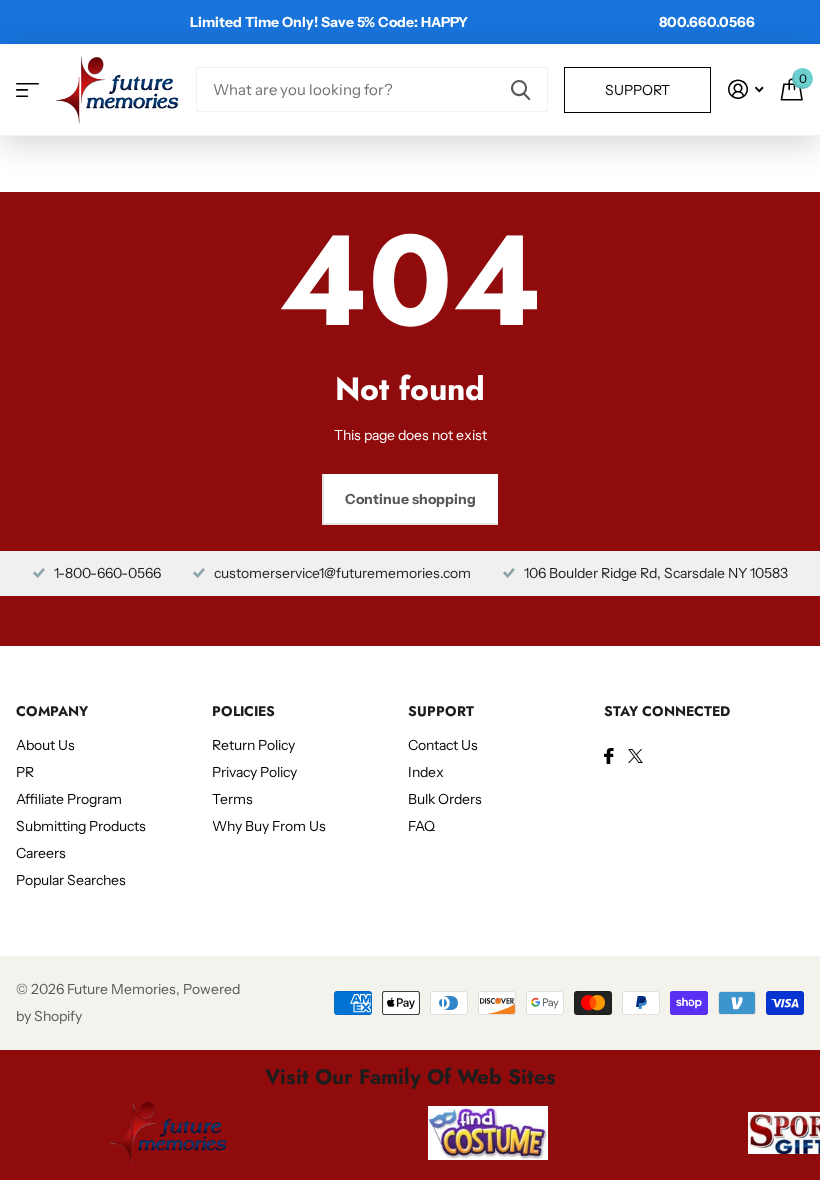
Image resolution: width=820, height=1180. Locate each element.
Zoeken (520, 89)
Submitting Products (81, 826)
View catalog (27, 89)
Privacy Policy (254, 772)
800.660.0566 (707, 22)
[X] (635, 756)
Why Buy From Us (269, 826)
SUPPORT (441, 711)
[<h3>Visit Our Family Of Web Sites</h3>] (168, 1133)
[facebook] (609, 756)
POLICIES (243, 711)
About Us (45, 745)
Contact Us (443, 745)
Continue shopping (410, 499)
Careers (41, 853)
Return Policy (253, 745)
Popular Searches (71, 880)
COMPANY (52, 711)
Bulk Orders (445, 799)
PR (25, 772)
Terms (232, 799)
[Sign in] (745, 89)
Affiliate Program (69, 799)
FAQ (421, 826)
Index (426, 772)
